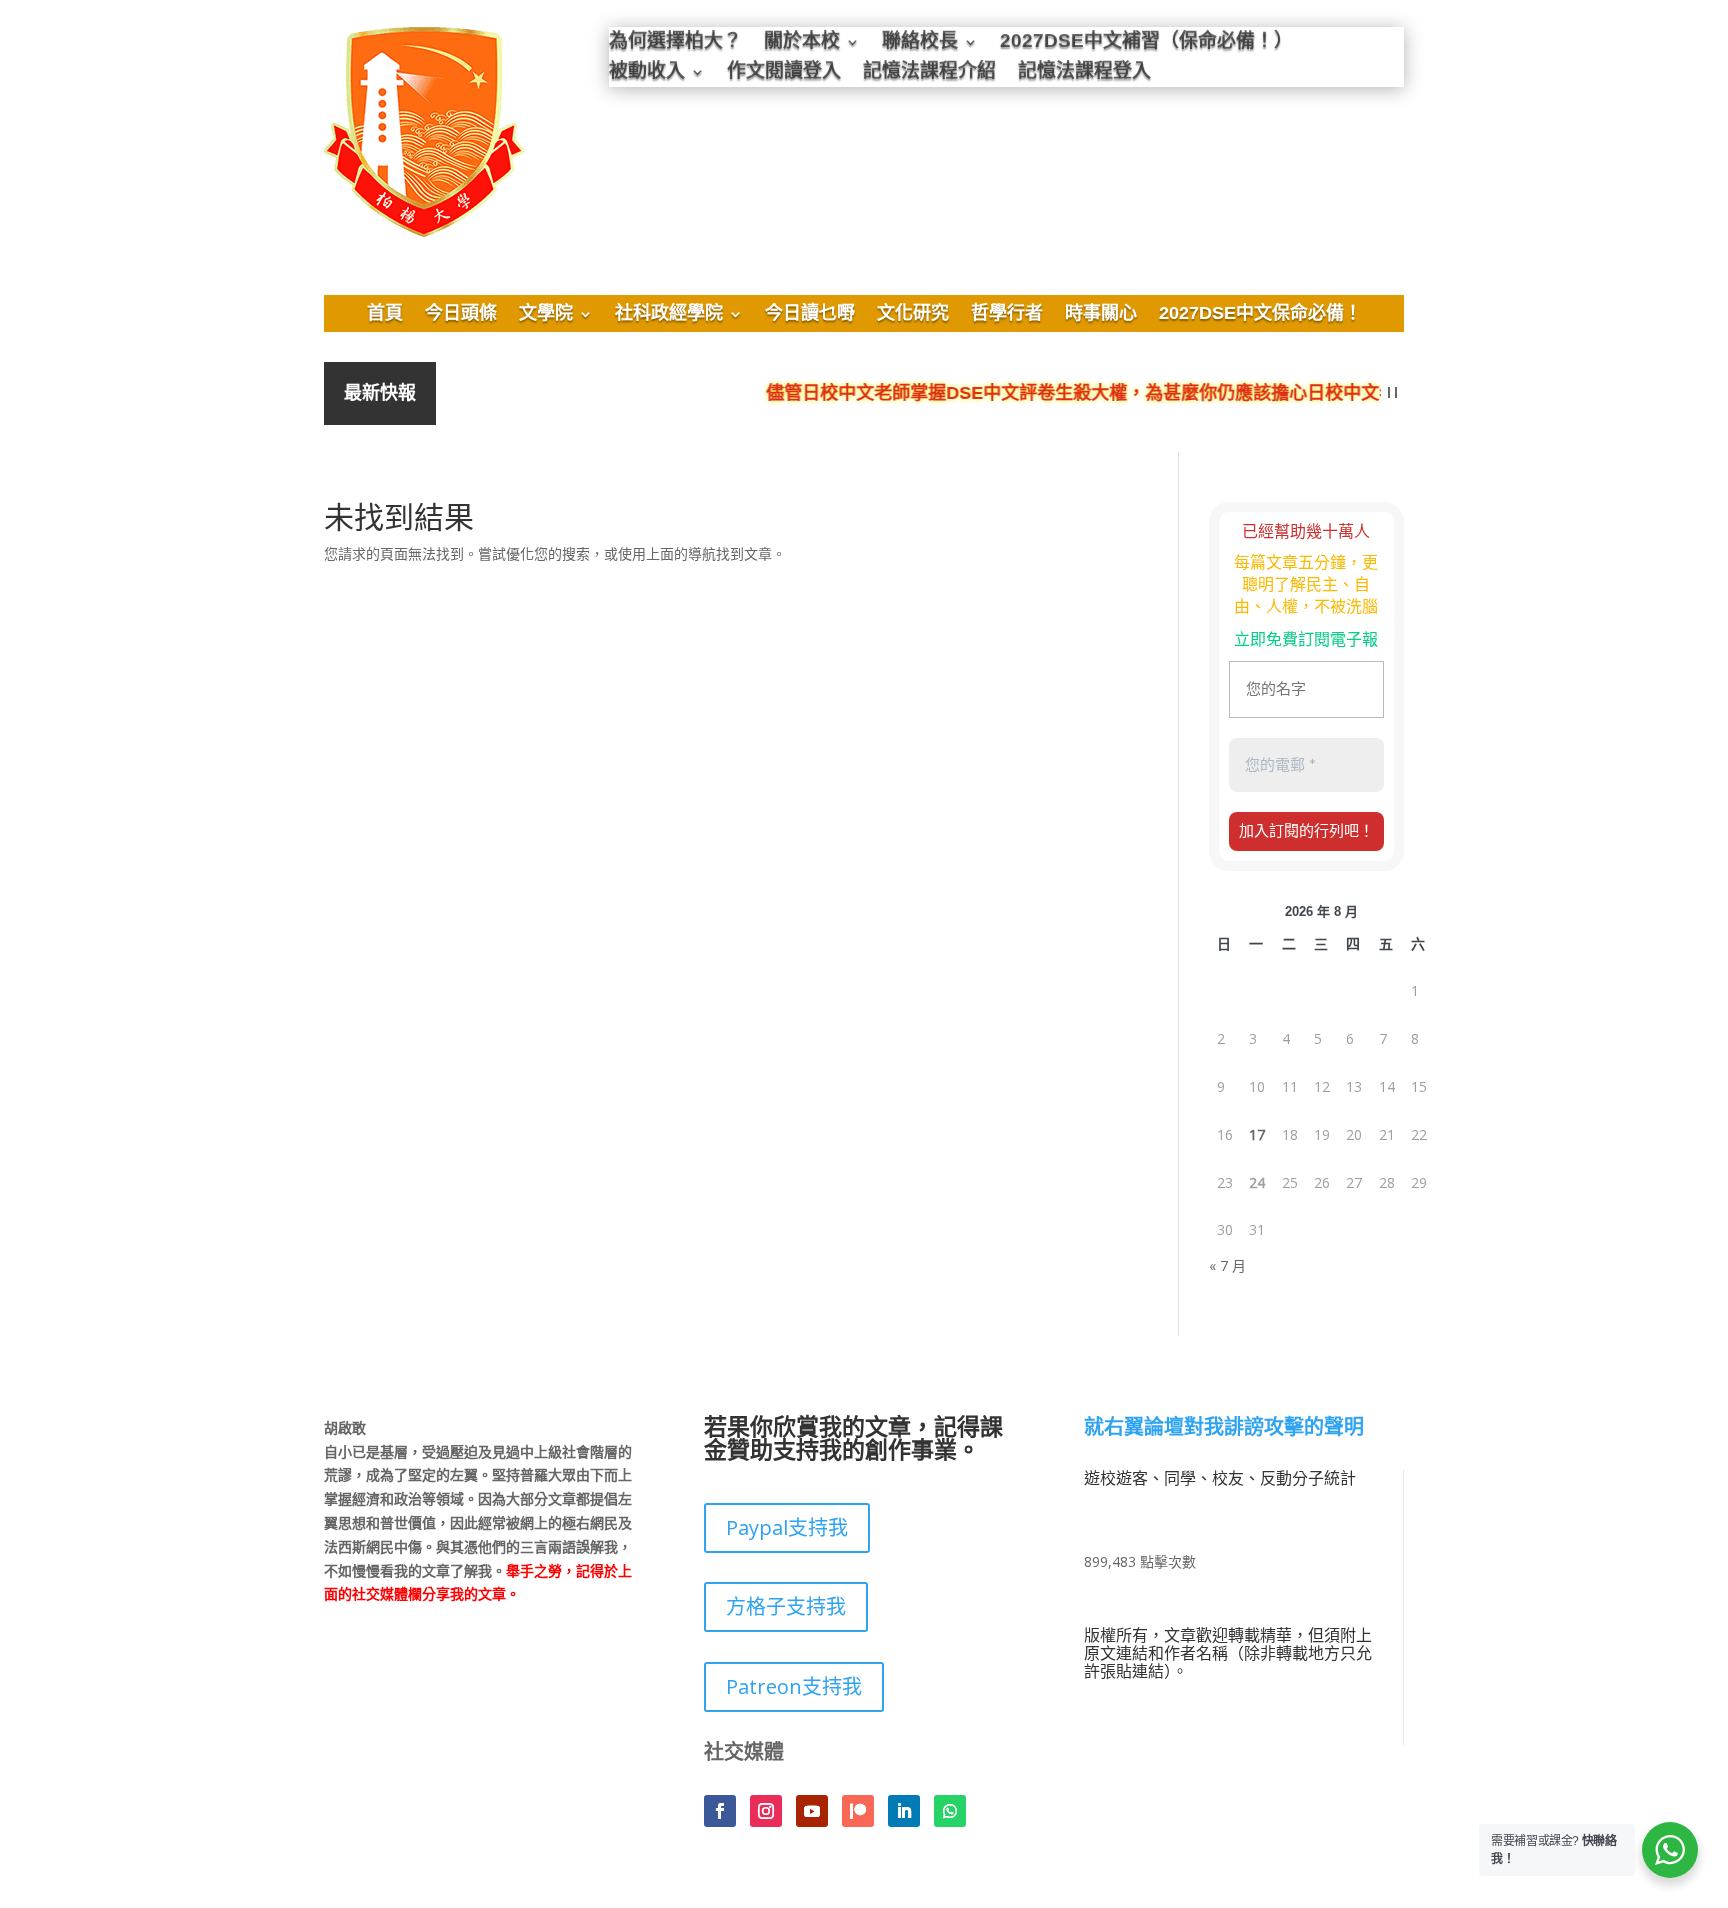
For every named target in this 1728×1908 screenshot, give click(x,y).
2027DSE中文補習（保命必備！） (1146, 43)
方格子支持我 (786, 1606)
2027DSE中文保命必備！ (1260, 315)
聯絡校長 (920, 43)
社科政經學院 (669, 315)
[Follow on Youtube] (812, 1811)
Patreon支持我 (794, 1686)
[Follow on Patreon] (858, 1811)
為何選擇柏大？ (675, 43)
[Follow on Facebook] (720, 1811)
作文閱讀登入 (784, 73)
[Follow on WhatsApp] (950, 1811)
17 (1257, 1134)
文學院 (546, 315)
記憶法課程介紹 (929, 73)
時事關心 (1101, 315)
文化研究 (913, 315)
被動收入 (647, 73)
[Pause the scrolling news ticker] (1392, 393)
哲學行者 (1007, 315)
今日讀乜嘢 (810, 315)
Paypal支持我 (787, 1527)
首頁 (385, 315)
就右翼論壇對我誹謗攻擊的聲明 (1224, 1428)
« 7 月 (1227, 1265)
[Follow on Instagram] (766, 1811)
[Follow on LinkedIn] (904, 1811)
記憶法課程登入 (1084, 73)
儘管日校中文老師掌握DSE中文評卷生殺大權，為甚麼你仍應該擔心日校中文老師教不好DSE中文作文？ (1161, 393)
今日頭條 (461, 315)
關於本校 (802, 43)
